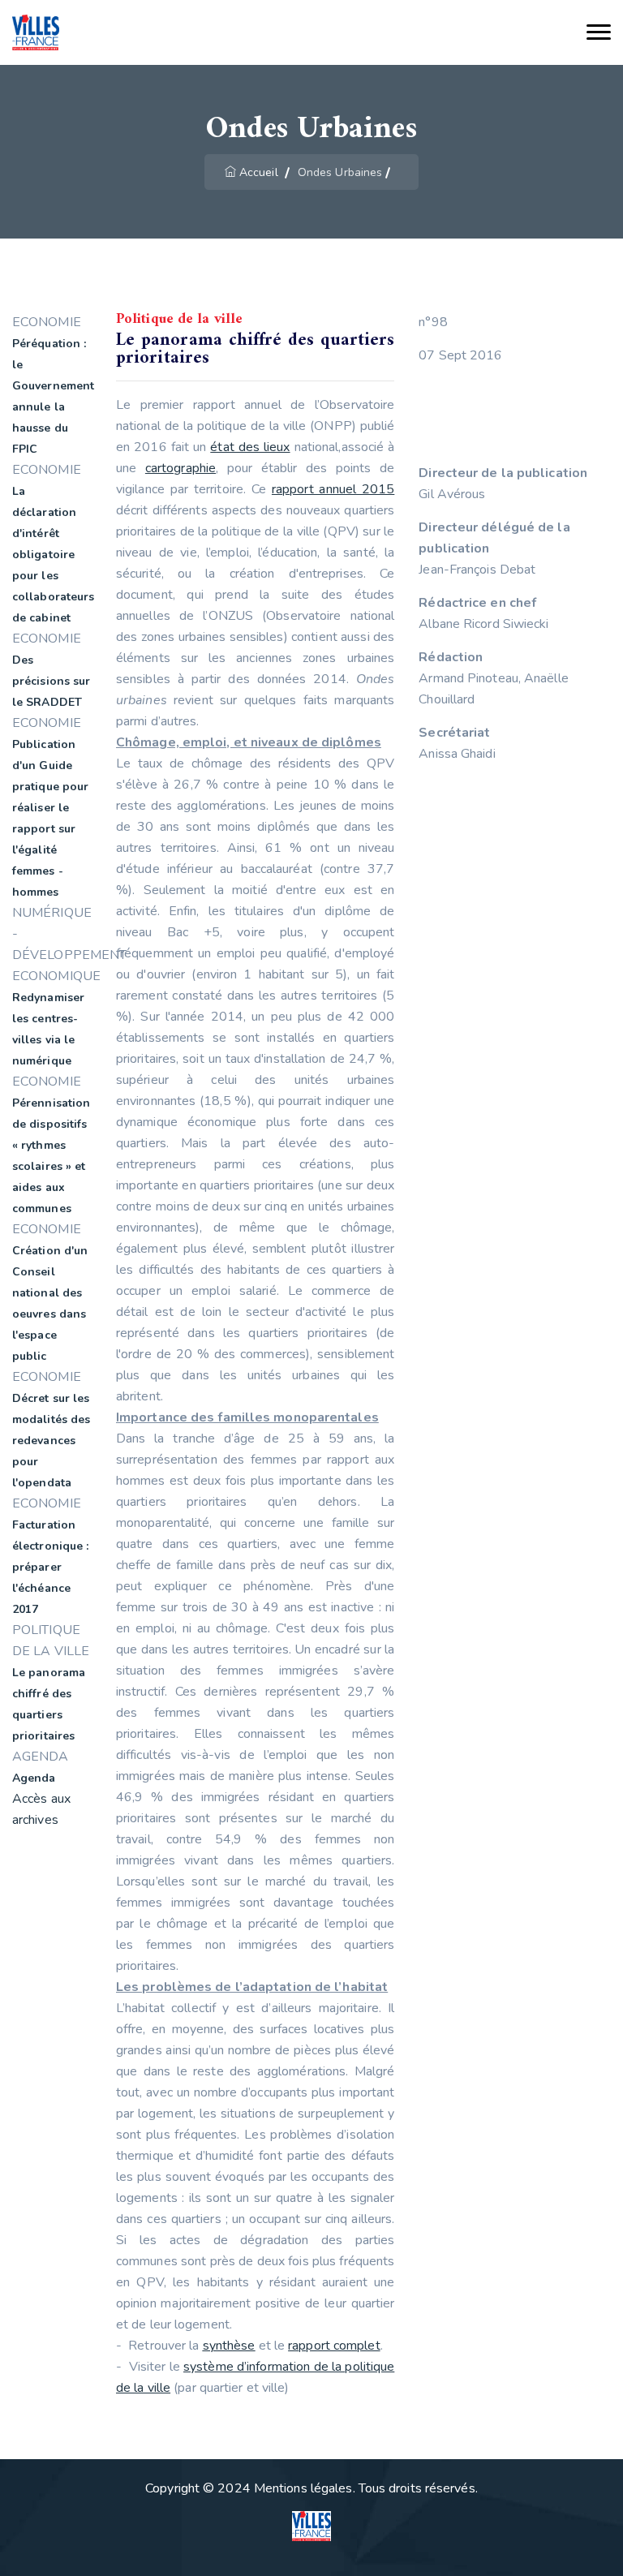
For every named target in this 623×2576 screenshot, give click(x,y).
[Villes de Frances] (36, 33)
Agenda (34, 1778)
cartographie (180, 468)
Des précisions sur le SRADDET (51, 681)
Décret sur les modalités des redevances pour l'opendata (51, 1441)
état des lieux (250, 447)
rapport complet (334, 2346)
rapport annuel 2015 (333, 489)
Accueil (259, 172)
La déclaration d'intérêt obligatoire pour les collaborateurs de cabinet (53, 555)
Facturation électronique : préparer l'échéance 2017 (50, 1567)
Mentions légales (303, 2488)
